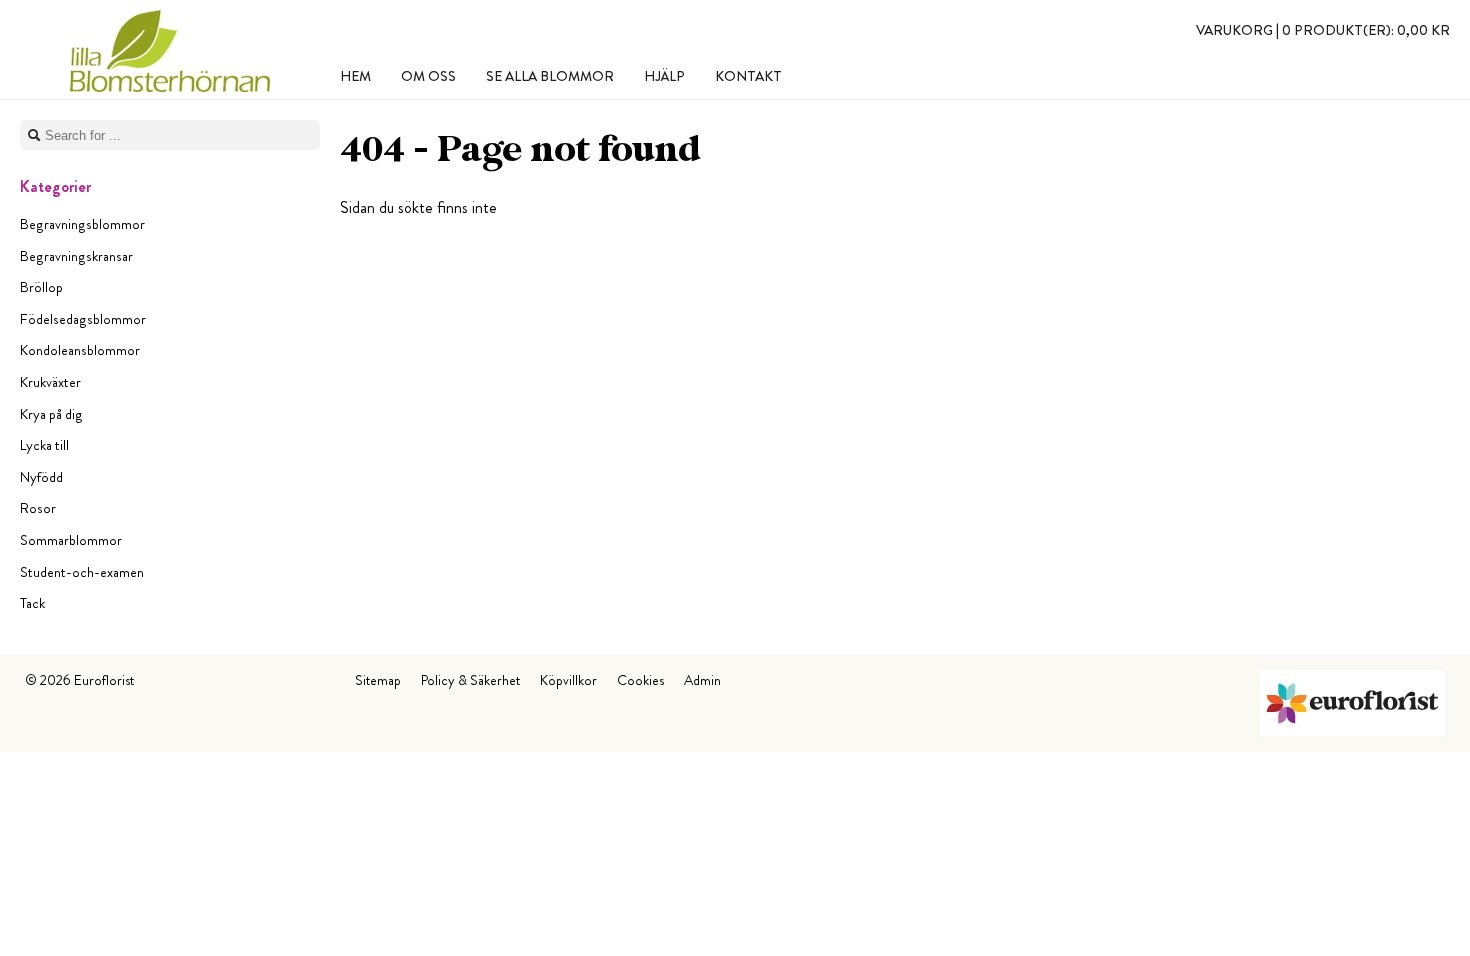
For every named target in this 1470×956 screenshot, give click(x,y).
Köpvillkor (568, 680)
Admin (702, 680)
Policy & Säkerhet (470, 680)
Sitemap (378, 680)
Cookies (640, 680)
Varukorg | (1323, 30)
